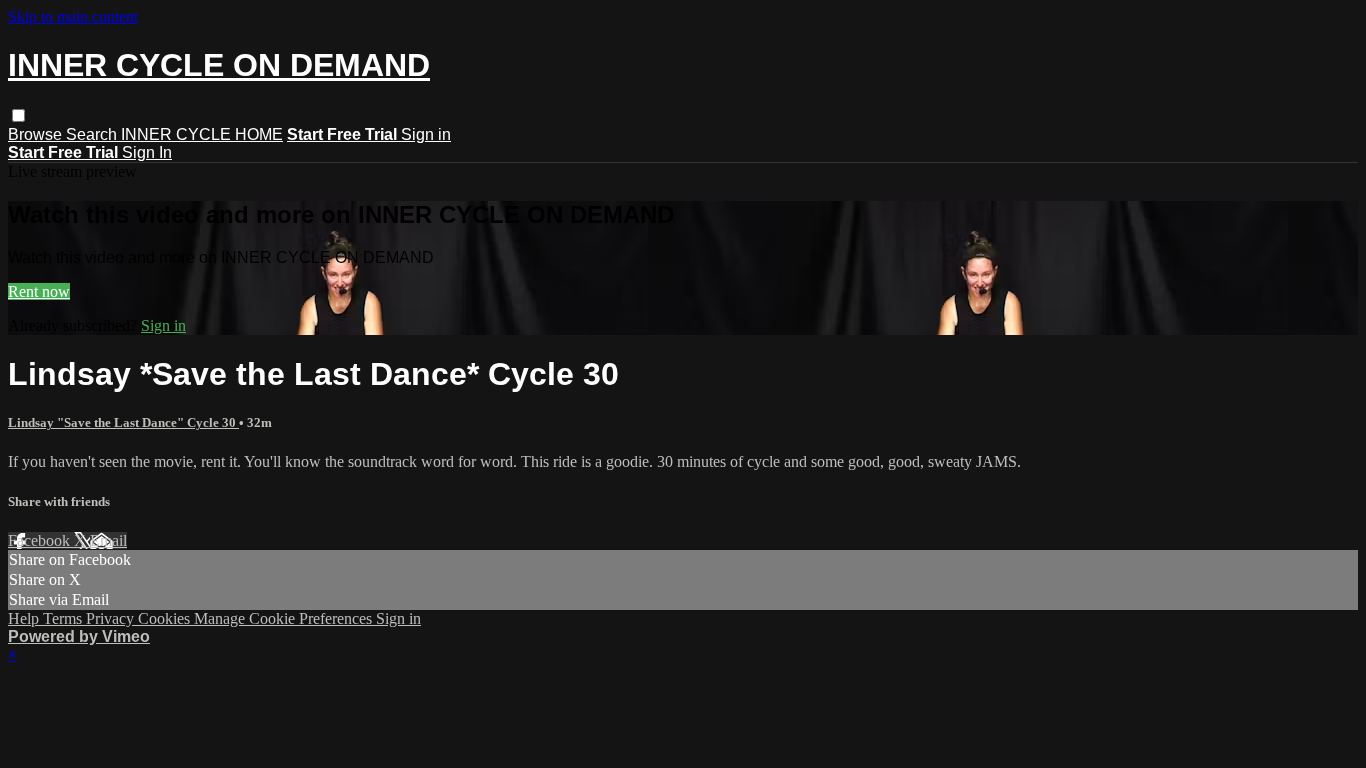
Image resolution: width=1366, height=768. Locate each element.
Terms (64, 618)
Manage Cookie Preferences (285, 618)
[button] (18, 115)
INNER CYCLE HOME (202, 134)
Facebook (41, 540)
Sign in (426, 134)
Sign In (147, 152)
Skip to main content (73, 16)
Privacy (112, 618)
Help (25, 618)
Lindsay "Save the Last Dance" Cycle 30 (123, 422)
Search (93, 134)
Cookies (166, 618)
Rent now (39, 291)
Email (108, 540)
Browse (37, 134)
